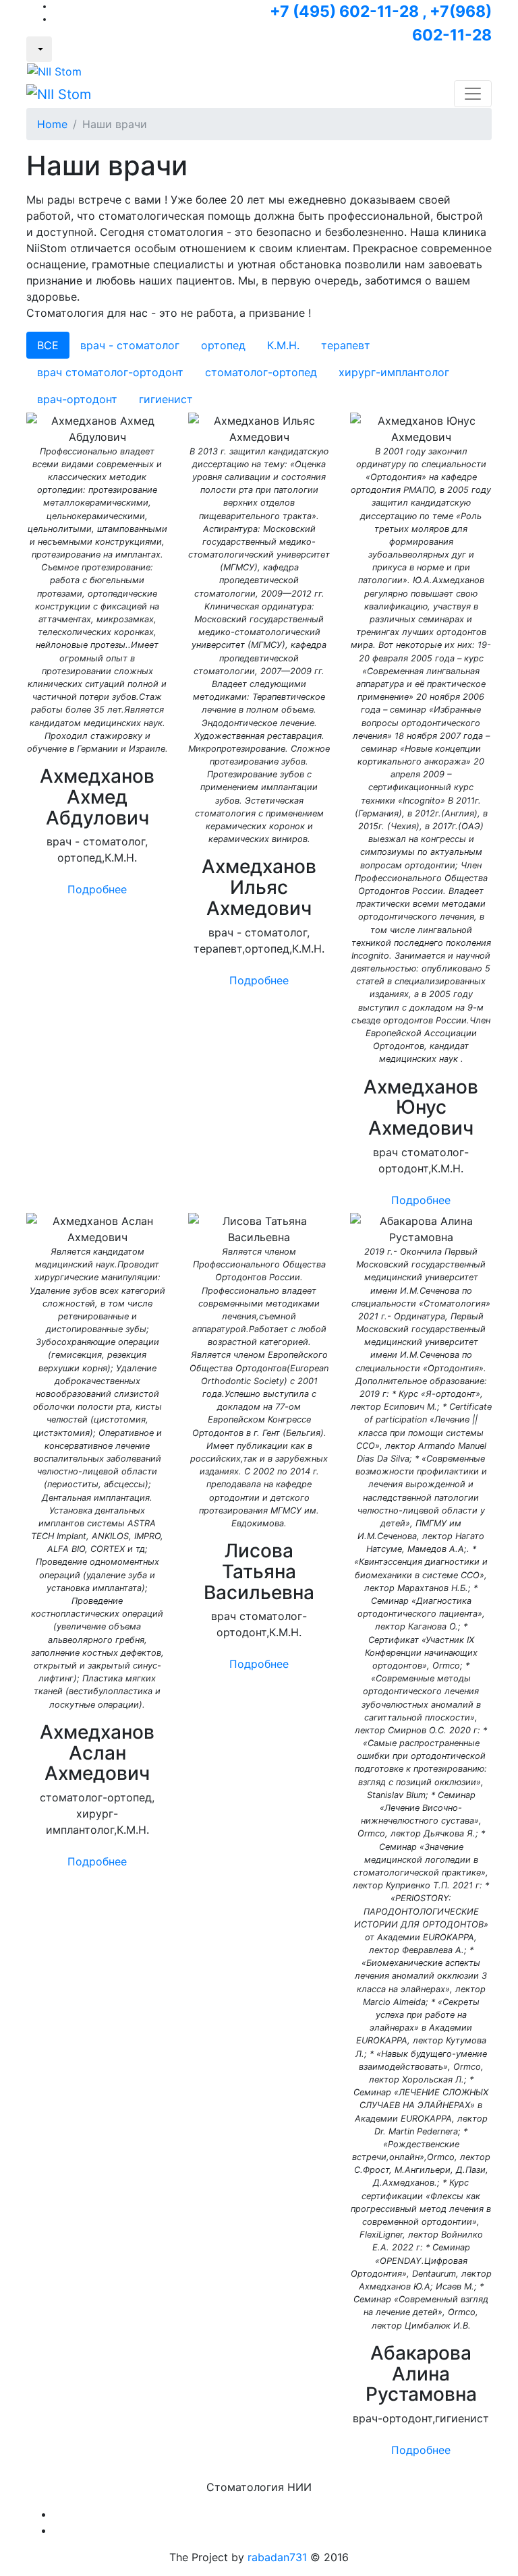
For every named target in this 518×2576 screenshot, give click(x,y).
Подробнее (97, 889)
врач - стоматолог (130, 345)
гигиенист (166, 399)
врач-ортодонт (77, 399)
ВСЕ (48, 345)
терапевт (346, 345)
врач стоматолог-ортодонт (110, 372)
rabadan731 (277, 2557)
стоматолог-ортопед (261, 372)
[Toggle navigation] (473, 94)
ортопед (223, 345)
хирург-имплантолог (394, 372)
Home (52, 124)
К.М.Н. (283, 345)
